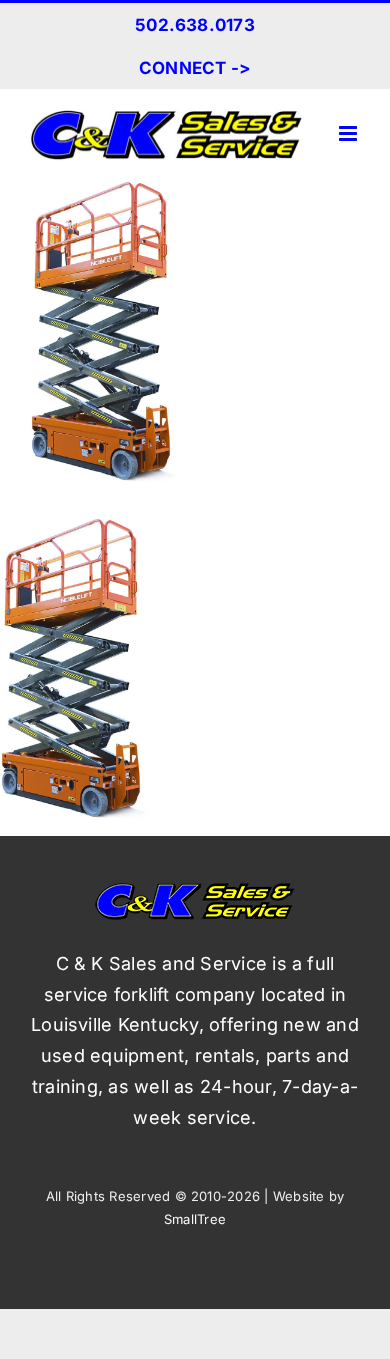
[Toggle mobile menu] (349, 133)
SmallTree (195, 1219)
